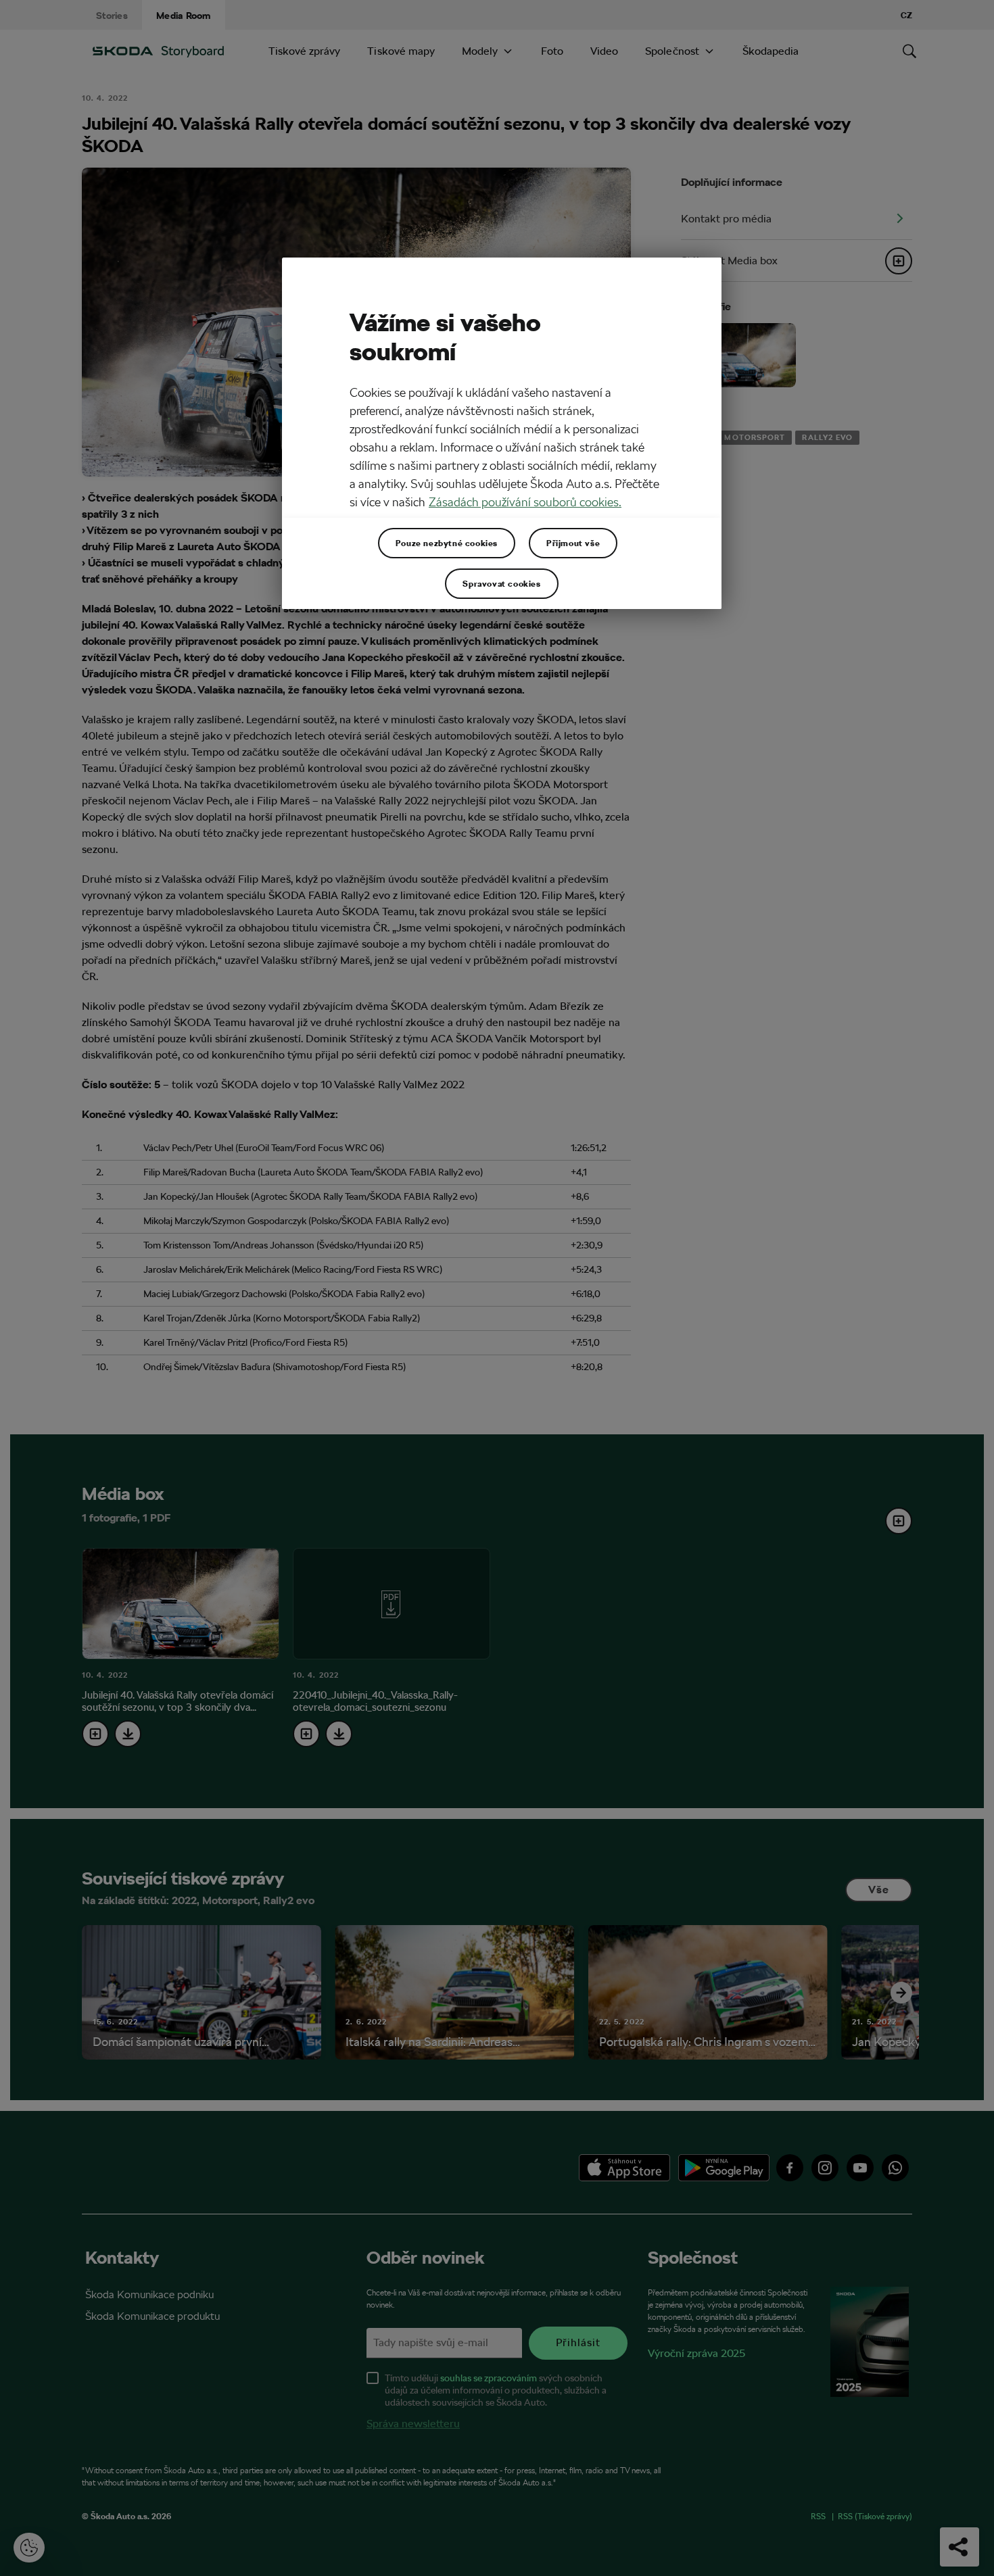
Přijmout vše (573, 543)
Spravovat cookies (501, 583)
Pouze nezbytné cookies (447, 543)
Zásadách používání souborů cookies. (525, 502)
